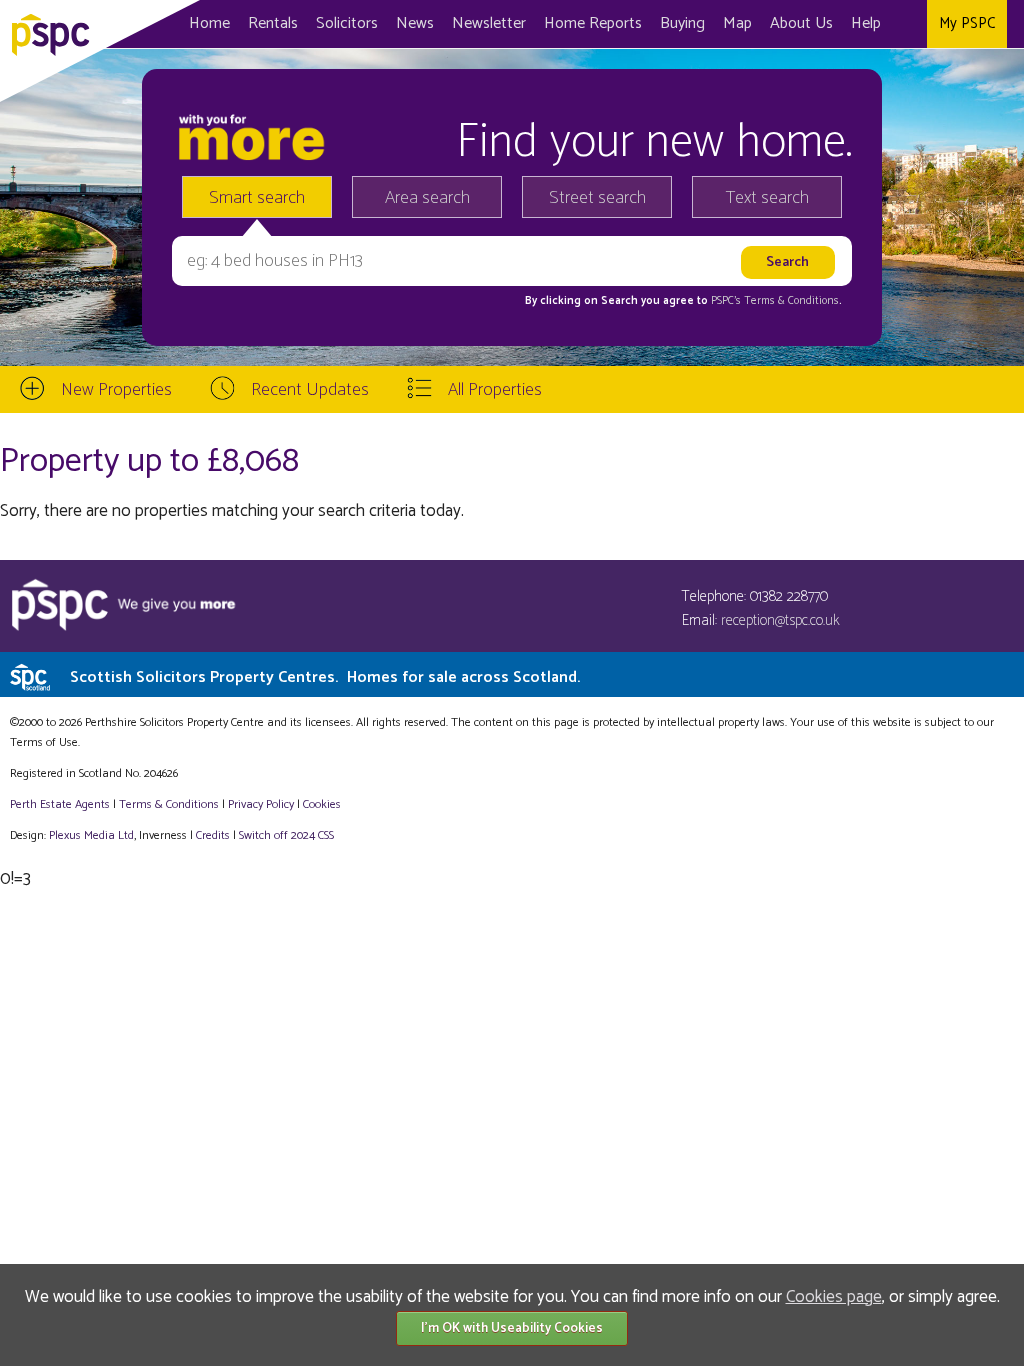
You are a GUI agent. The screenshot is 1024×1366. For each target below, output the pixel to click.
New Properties (116, 390)
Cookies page (834, 1297)
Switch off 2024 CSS (286, 835)
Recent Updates (310, 390)
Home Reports (593, 23)
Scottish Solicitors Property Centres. (325, 677)
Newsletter (489, 23)
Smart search (257, 198)
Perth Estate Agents (60, 804)
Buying (682, 23)
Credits (213, 835)
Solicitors (347, 23)
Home (209, 23)
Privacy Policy (261, 804)
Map (737, 23)
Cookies (322, 804)
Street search (597, 198)
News (415, 23)
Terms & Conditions (169, 804)
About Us (801, 23)
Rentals (273, 23)
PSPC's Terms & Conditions (775, 301)
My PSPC (967, 23)
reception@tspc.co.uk (780, 620)
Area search (427, 198)
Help (866, 23)
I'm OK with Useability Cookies (512, 1328)
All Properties (495, 390)
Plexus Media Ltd (91, 835)
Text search (767, 198)
